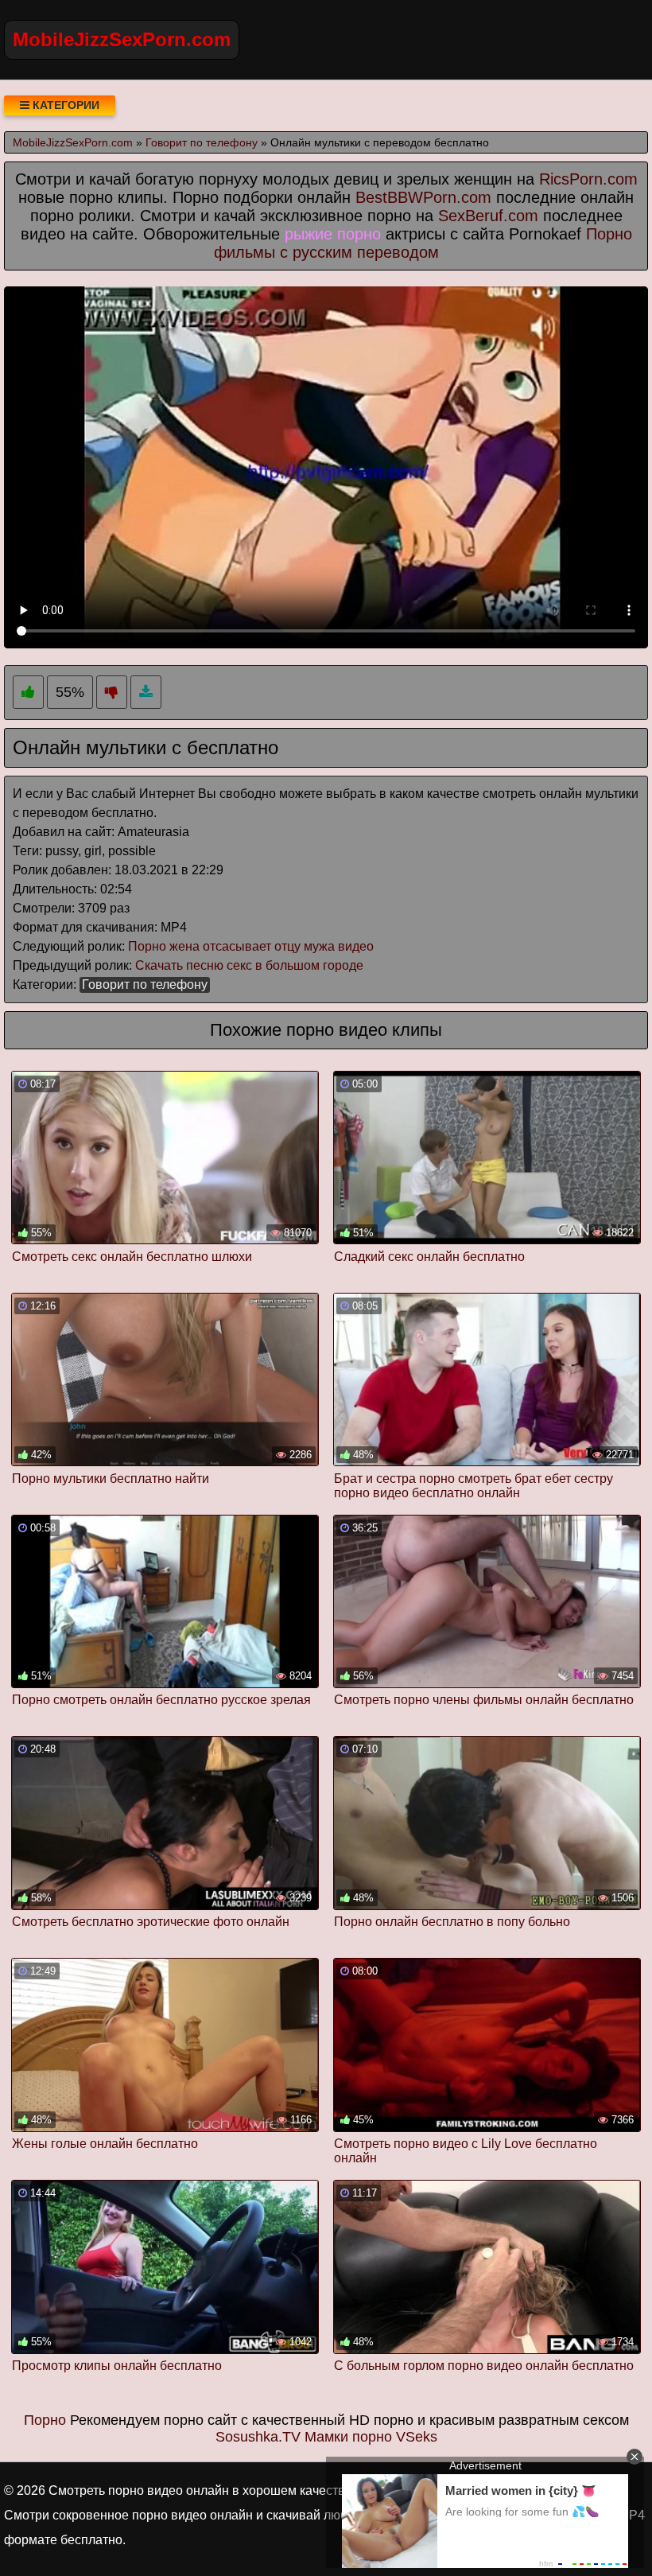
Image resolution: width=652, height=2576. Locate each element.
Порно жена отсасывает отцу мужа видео (251, 946)
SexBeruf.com (488, 216)
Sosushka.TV (258, 2437)
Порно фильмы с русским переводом (423, 243)
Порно (45, 2420)
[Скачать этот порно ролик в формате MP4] (146, 693)
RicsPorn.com (588, 179)
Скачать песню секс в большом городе (249, 965)
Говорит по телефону (145, 984)
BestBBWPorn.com (423, 197)
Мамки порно (348, 2437)
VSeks (417, 2437)
